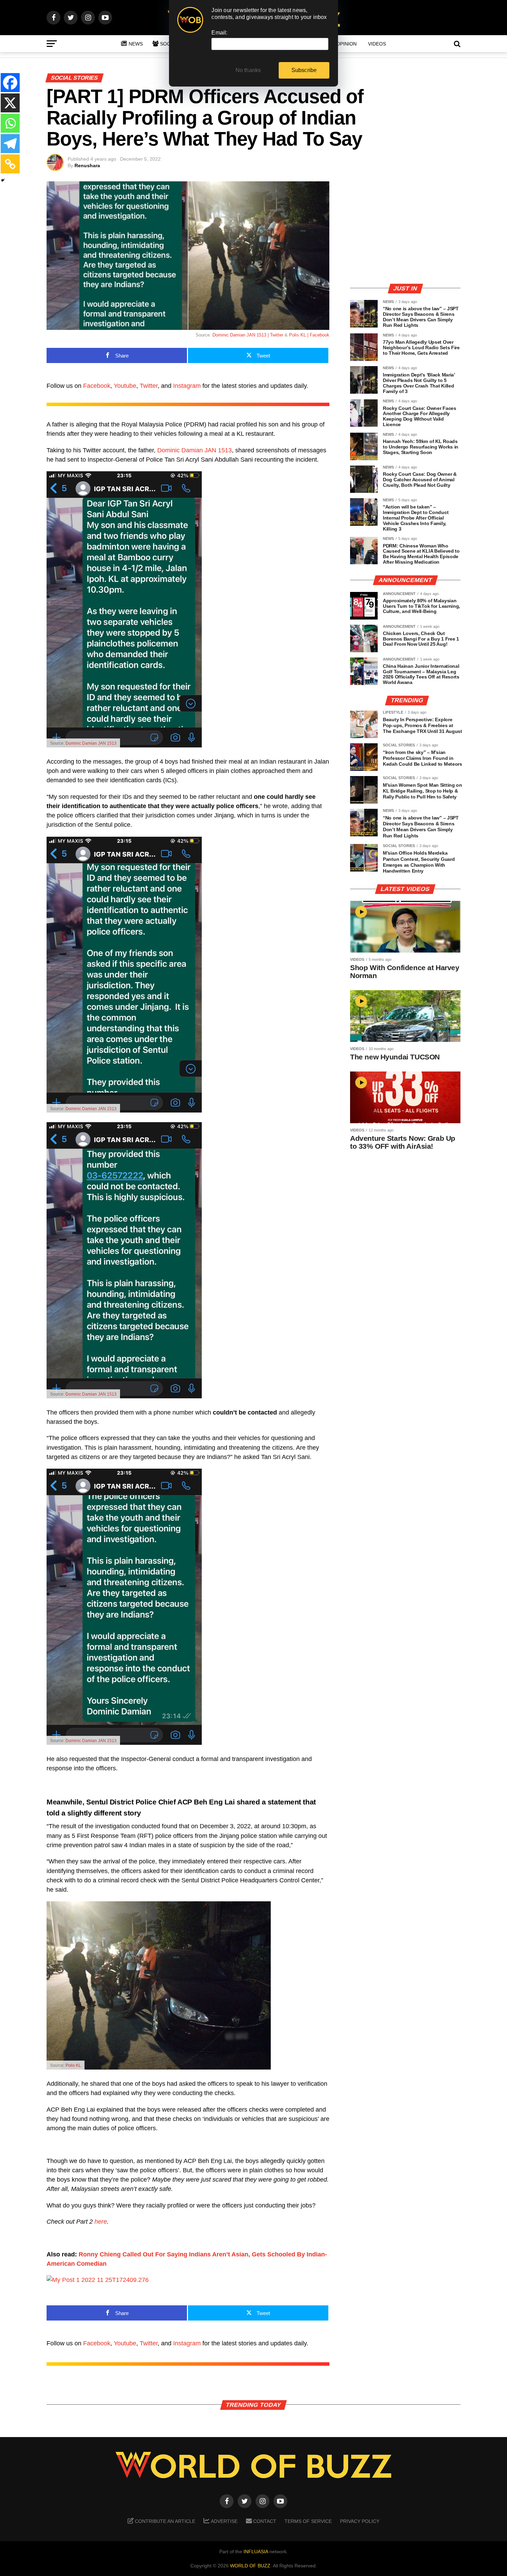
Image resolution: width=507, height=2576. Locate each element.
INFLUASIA (256, 2552)
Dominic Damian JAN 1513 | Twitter (248, 335)
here (101, 2222)
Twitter (149, 386)
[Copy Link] (10, 164)
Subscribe (304, 70)
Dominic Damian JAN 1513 (195, 450)
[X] (10, 103)
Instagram (187, 386)
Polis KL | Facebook (309, 335)
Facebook (97, 386)
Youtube (125, 386)
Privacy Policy (360, 2521)
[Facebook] (10, 83)
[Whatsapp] (10, 123)
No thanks (248, 70)
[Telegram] (10, 144)
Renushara (87, 165)
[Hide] (3, 180)
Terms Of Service (308, 2521)
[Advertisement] (405, 229)
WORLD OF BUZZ (250, 2566)
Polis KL (73, 2065)
